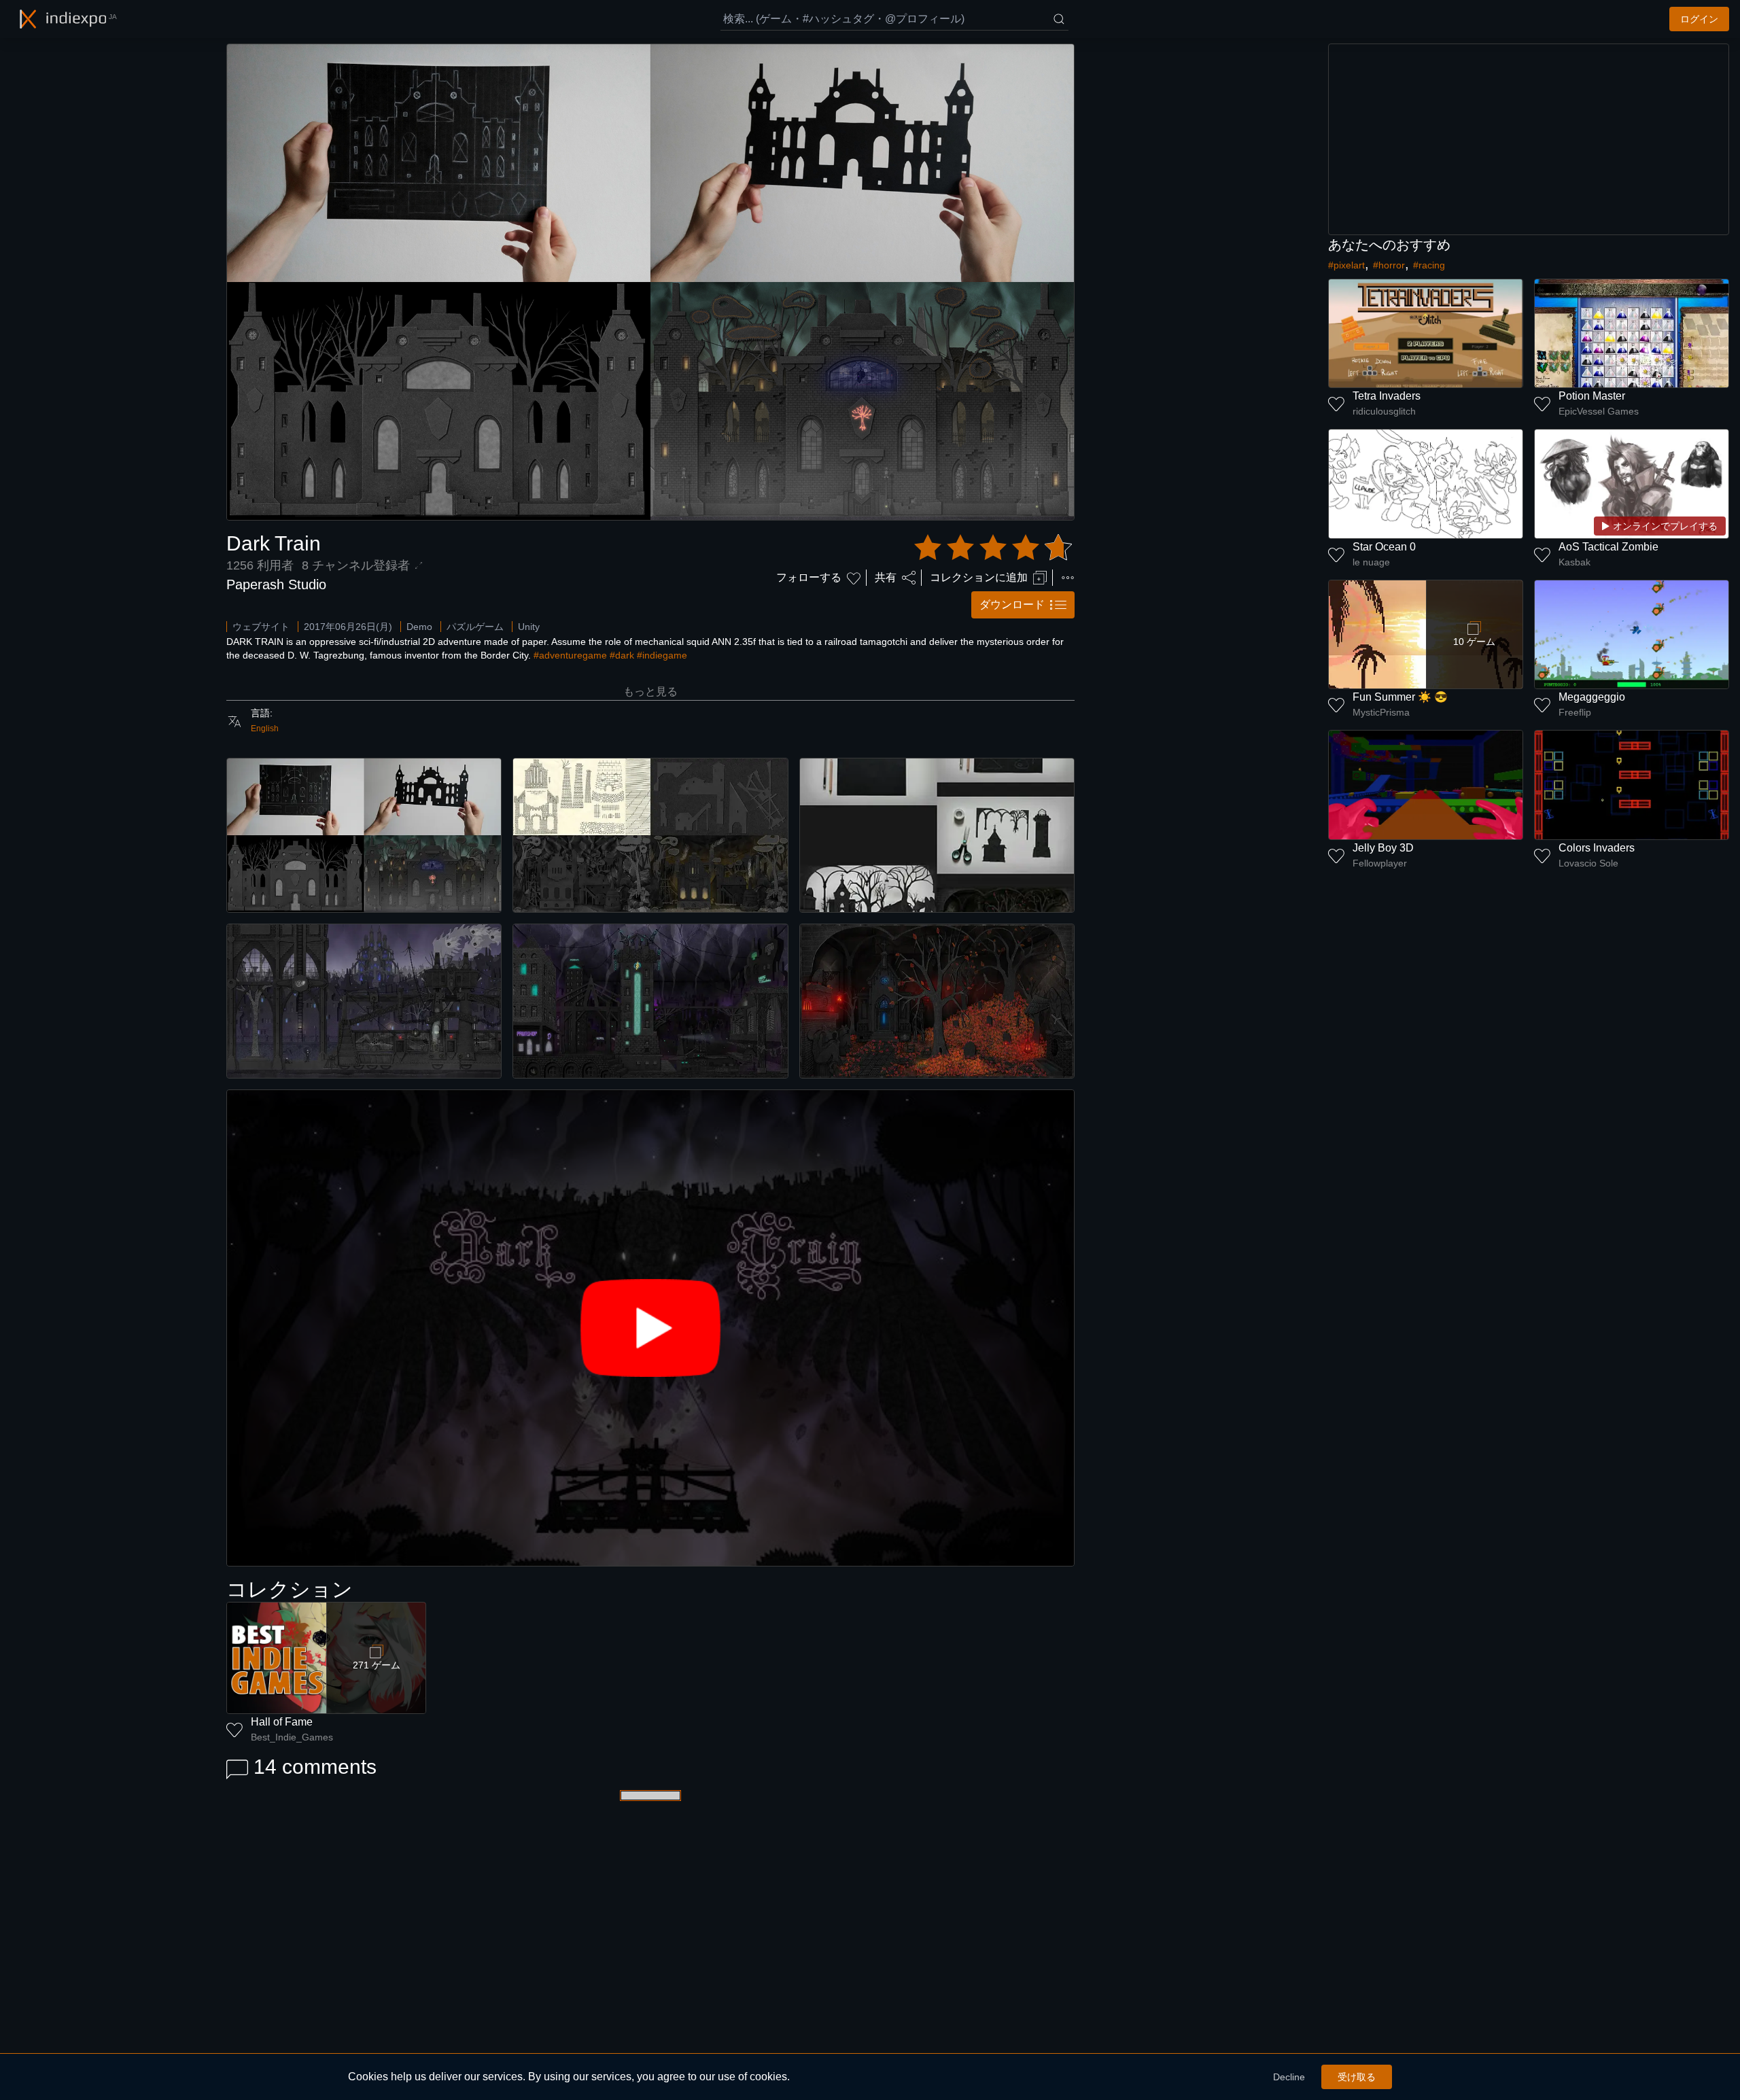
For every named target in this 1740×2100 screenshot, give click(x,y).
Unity (529, 627)
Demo (419, 627)
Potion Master (1592, 396)
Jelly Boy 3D (1383, 848)
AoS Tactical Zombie (1608, 547)
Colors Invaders (1597, 848)
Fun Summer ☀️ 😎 (1400, 697)
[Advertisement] (1529, 139)
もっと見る (650, 692)
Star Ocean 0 (1384, 547)
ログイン (1699, 19)
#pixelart (1346, 265)
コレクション (290, 1589)
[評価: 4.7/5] (993, 548)
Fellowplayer (1380, 863)
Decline (1289, 2077)
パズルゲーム (475, 627)
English (265, 729)
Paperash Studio (276, 584)
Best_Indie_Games (292, 1737)
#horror (1389, 265)
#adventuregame (570, 655)
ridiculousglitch (1384, 411)
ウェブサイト (261, 627)
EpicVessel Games (1599, 411)
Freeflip (1575, 712)
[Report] (1068, 578)
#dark (622, 655)
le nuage (1371, 562)
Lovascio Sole (1588, 863)
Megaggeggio (1592, 697)
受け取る (1357, 2077)
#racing (1429, 265)
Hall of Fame (282, 1722)
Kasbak (1574, 562)
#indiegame (662, 655)
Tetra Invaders (1387, 396)
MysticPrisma (1381, 712)
